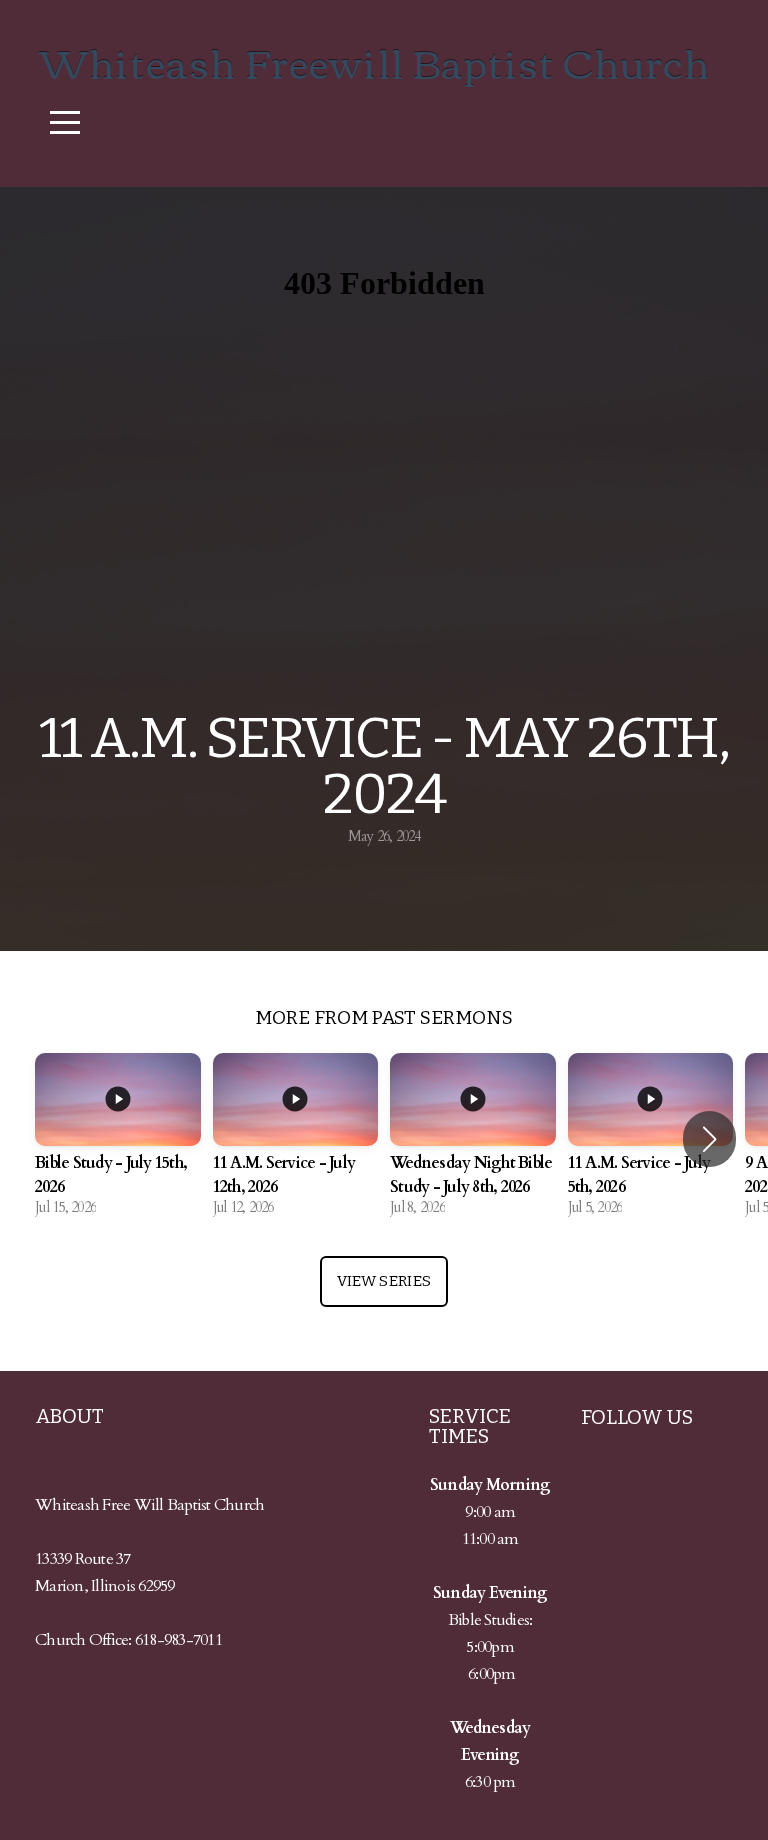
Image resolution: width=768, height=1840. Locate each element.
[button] (709, 1139)
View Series (384, 1281)
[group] (118, 1139)
